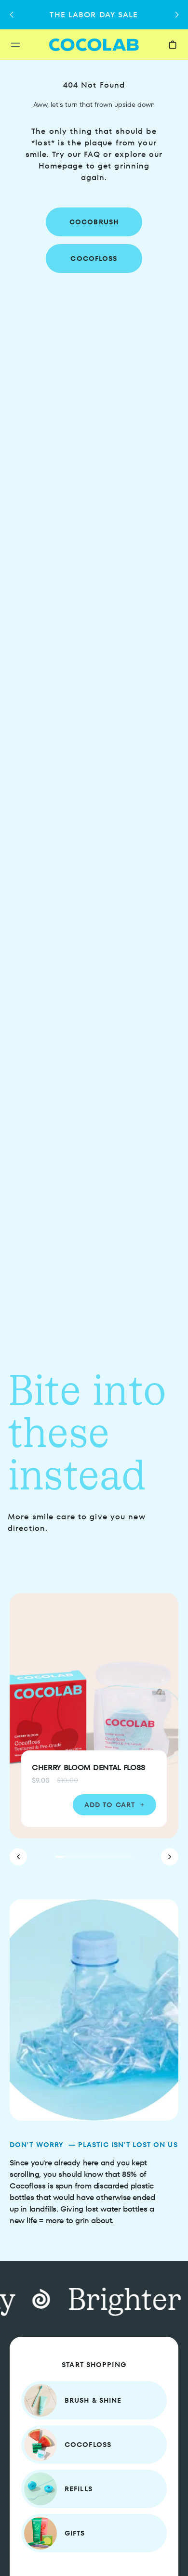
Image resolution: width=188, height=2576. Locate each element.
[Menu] (28, 45)
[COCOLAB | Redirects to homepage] (94, 45)
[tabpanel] (94, 1729)
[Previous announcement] (11, 15)
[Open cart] (173, 45)
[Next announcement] (177, 15)
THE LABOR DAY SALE (94, 15)
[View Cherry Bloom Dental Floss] (94, 1716)
